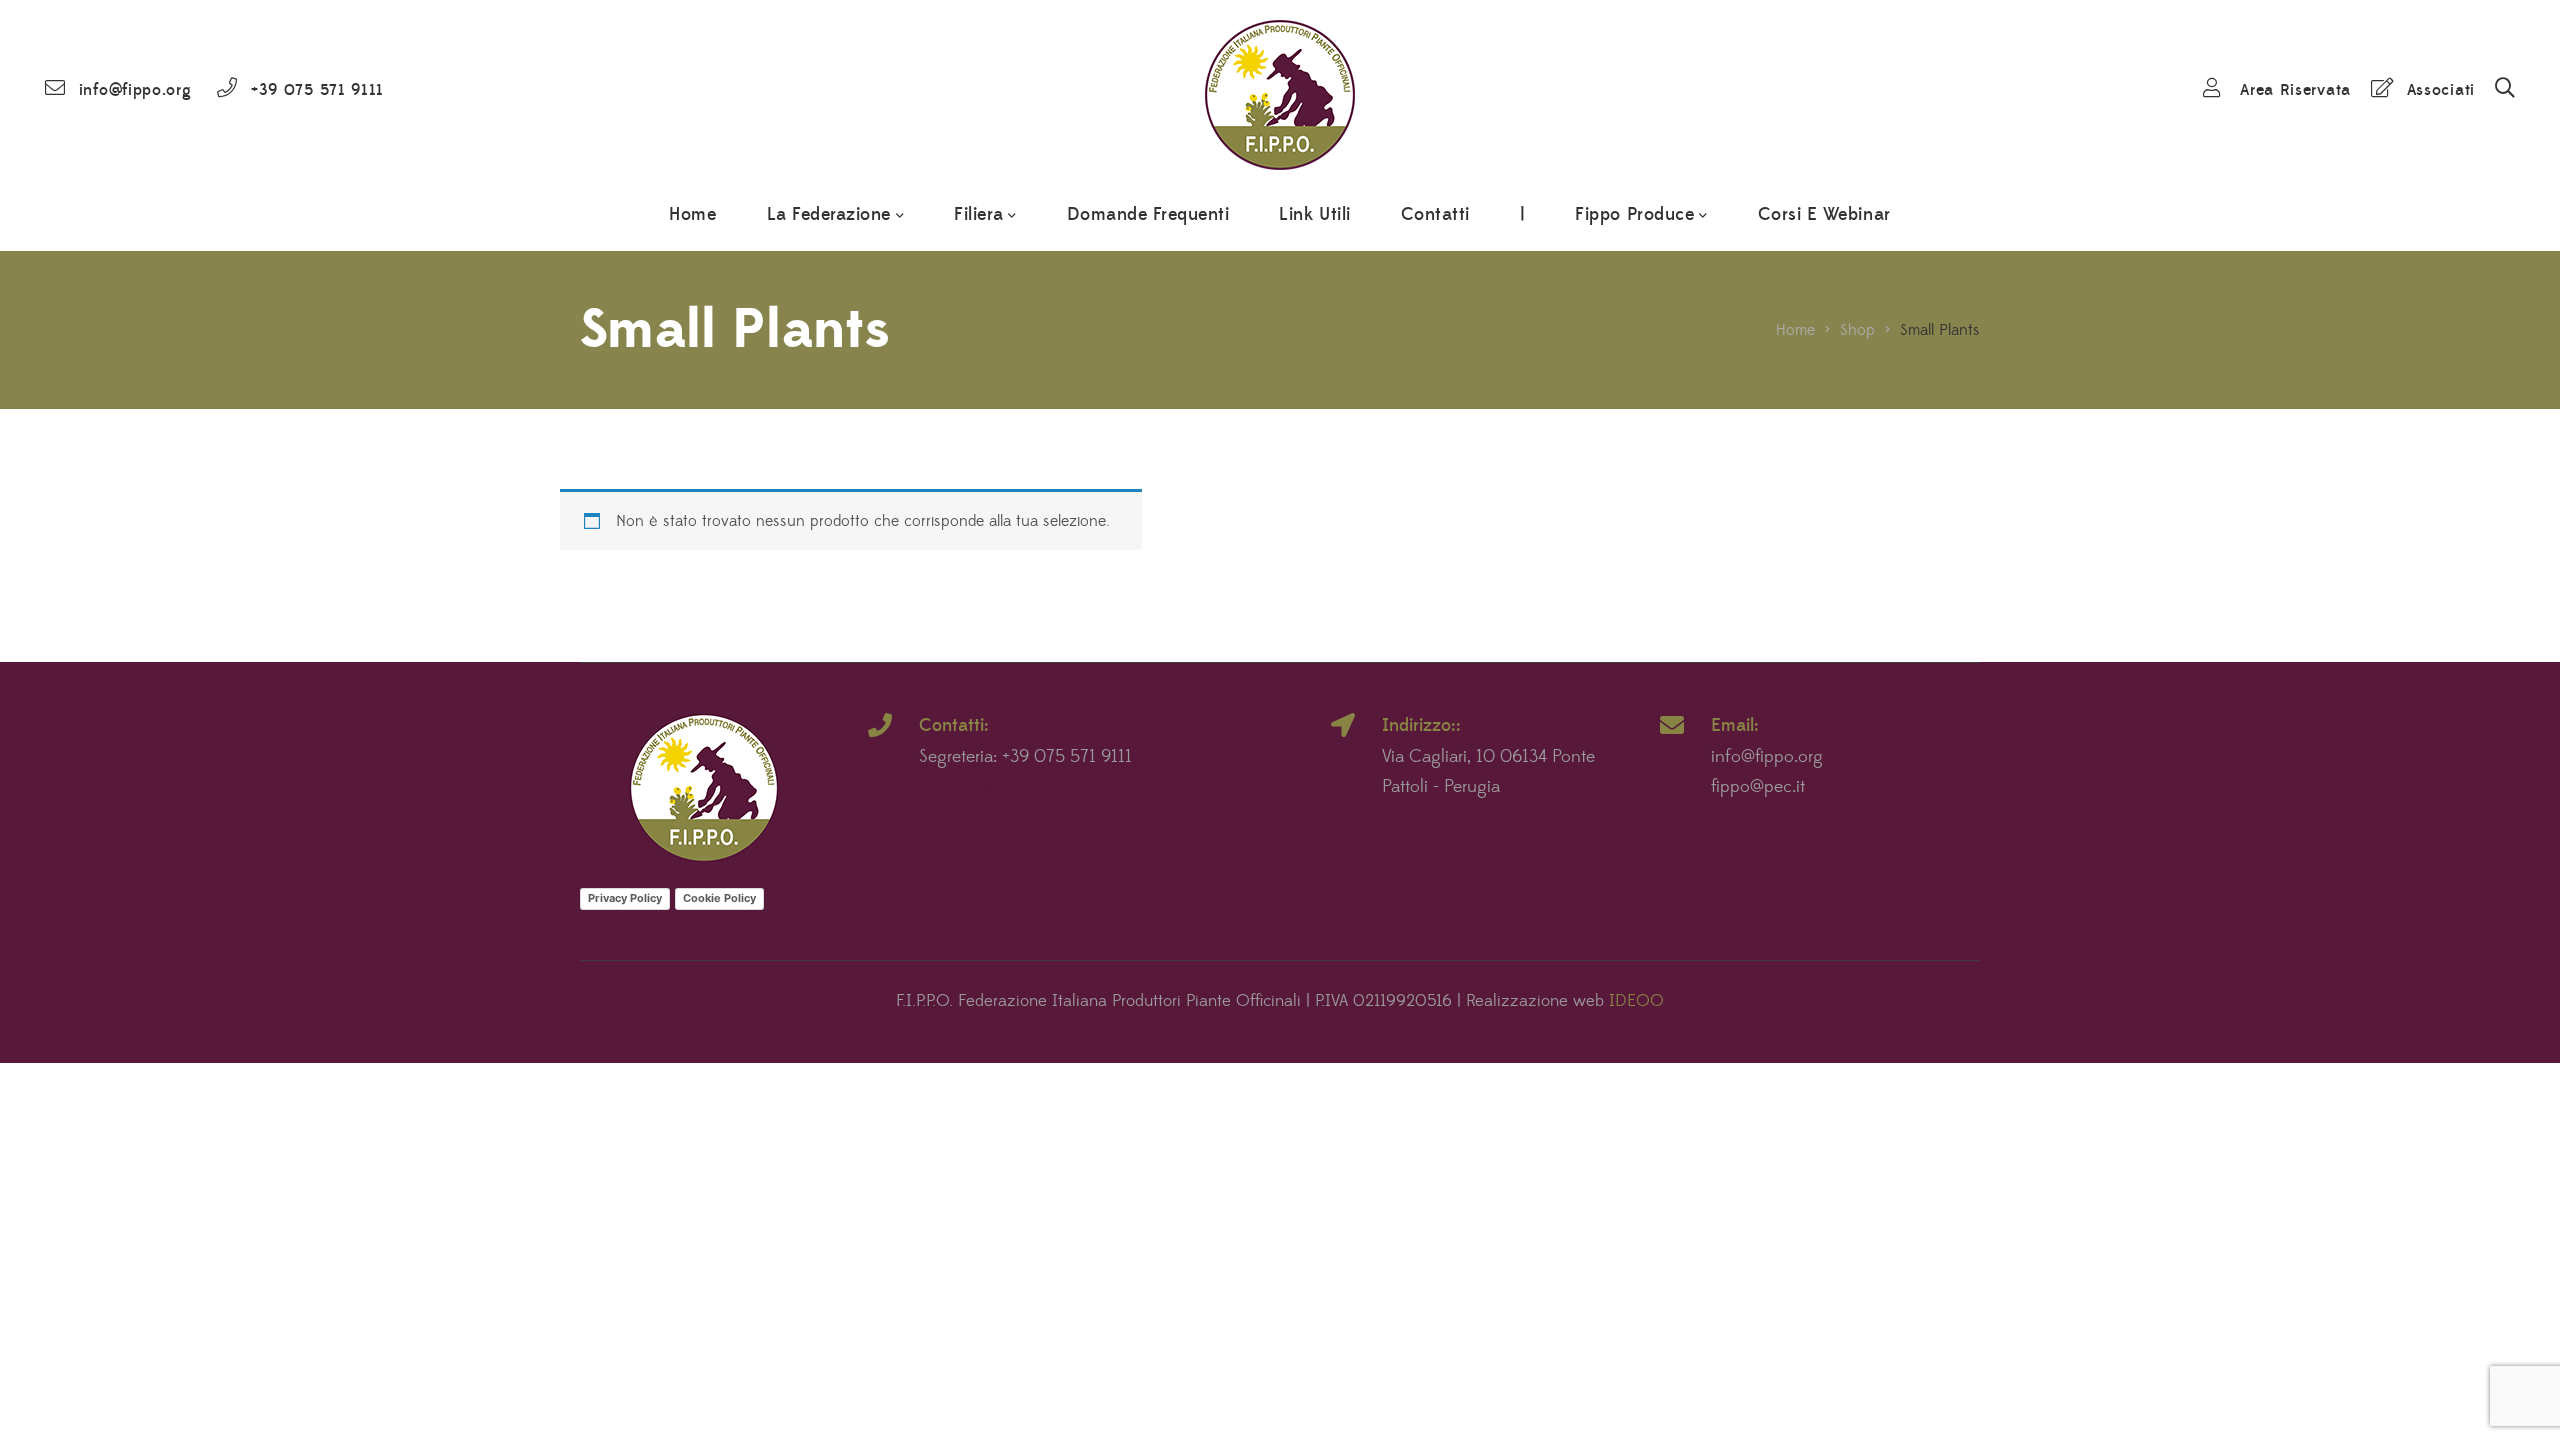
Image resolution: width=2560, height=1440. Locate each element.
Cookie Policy (719, 898)
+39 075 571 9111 (317, 90)
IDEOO (1636, 1001)
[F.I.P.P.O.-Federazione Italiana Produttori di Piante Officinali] (1280, 90)
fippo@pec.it (1758, 787)
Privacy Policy (625, 898)
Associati (2441, 90)
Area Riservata (2295, 90)
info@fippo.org (135, 90)
